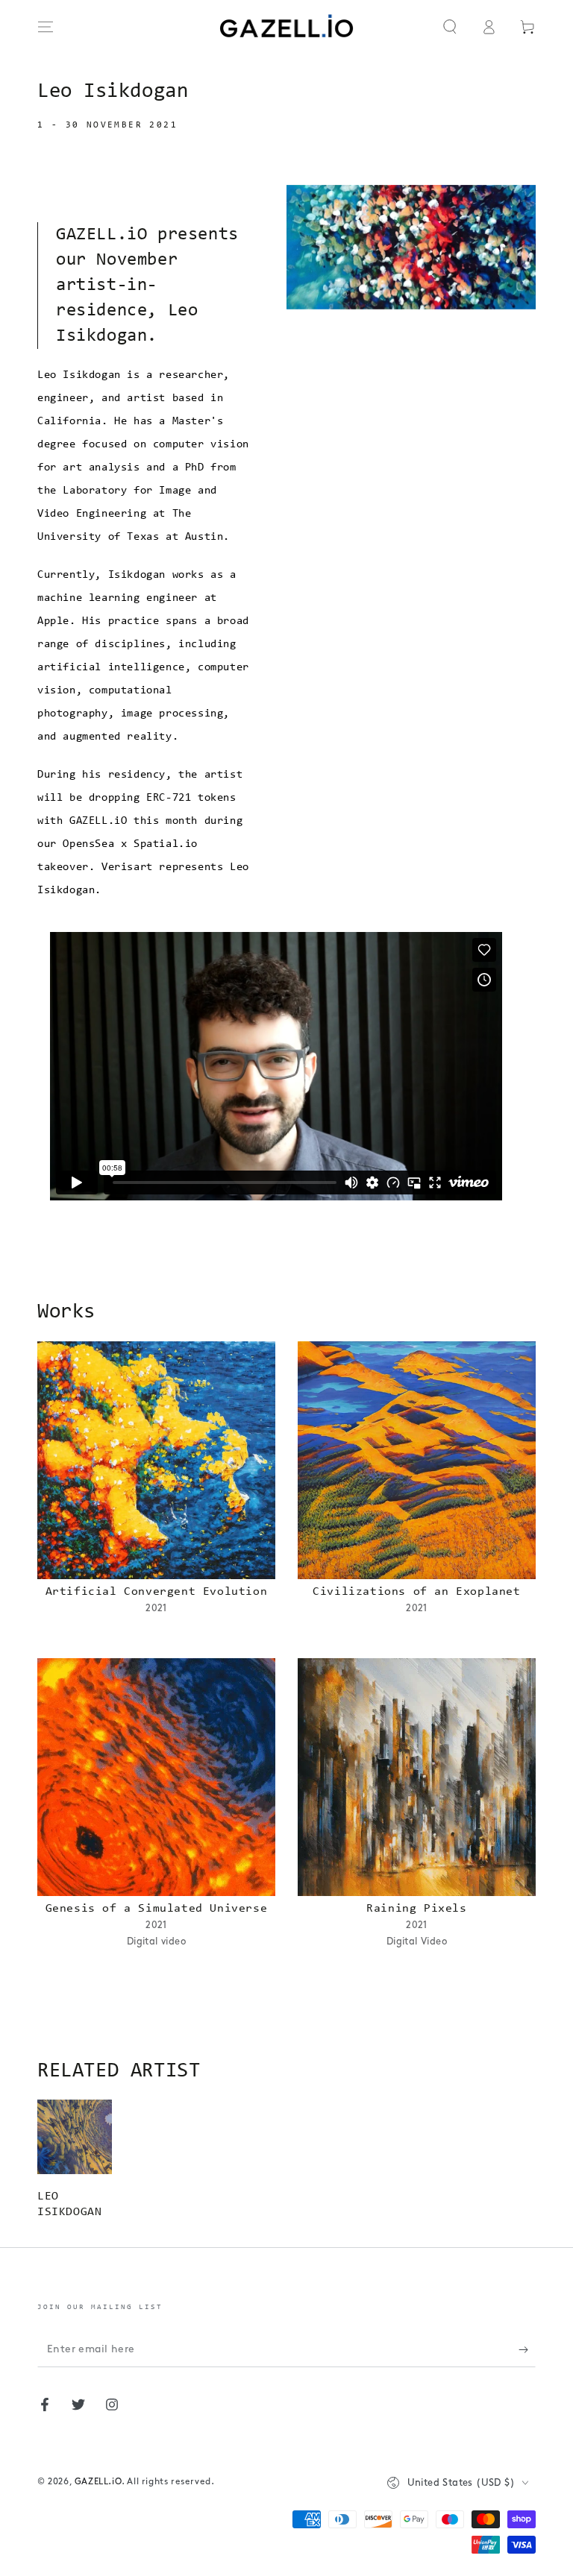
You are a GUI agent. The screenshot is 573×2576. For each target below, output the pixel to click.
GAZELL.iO (98, 2482)
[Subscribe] (527, 2350)
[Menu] (46, 27)
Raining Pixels (416, 1909)
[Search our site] (450, 27)
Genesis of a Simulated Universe (157, 1909)
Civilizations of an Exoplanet (416, 1592)
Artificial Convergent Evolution (157, 1592)
